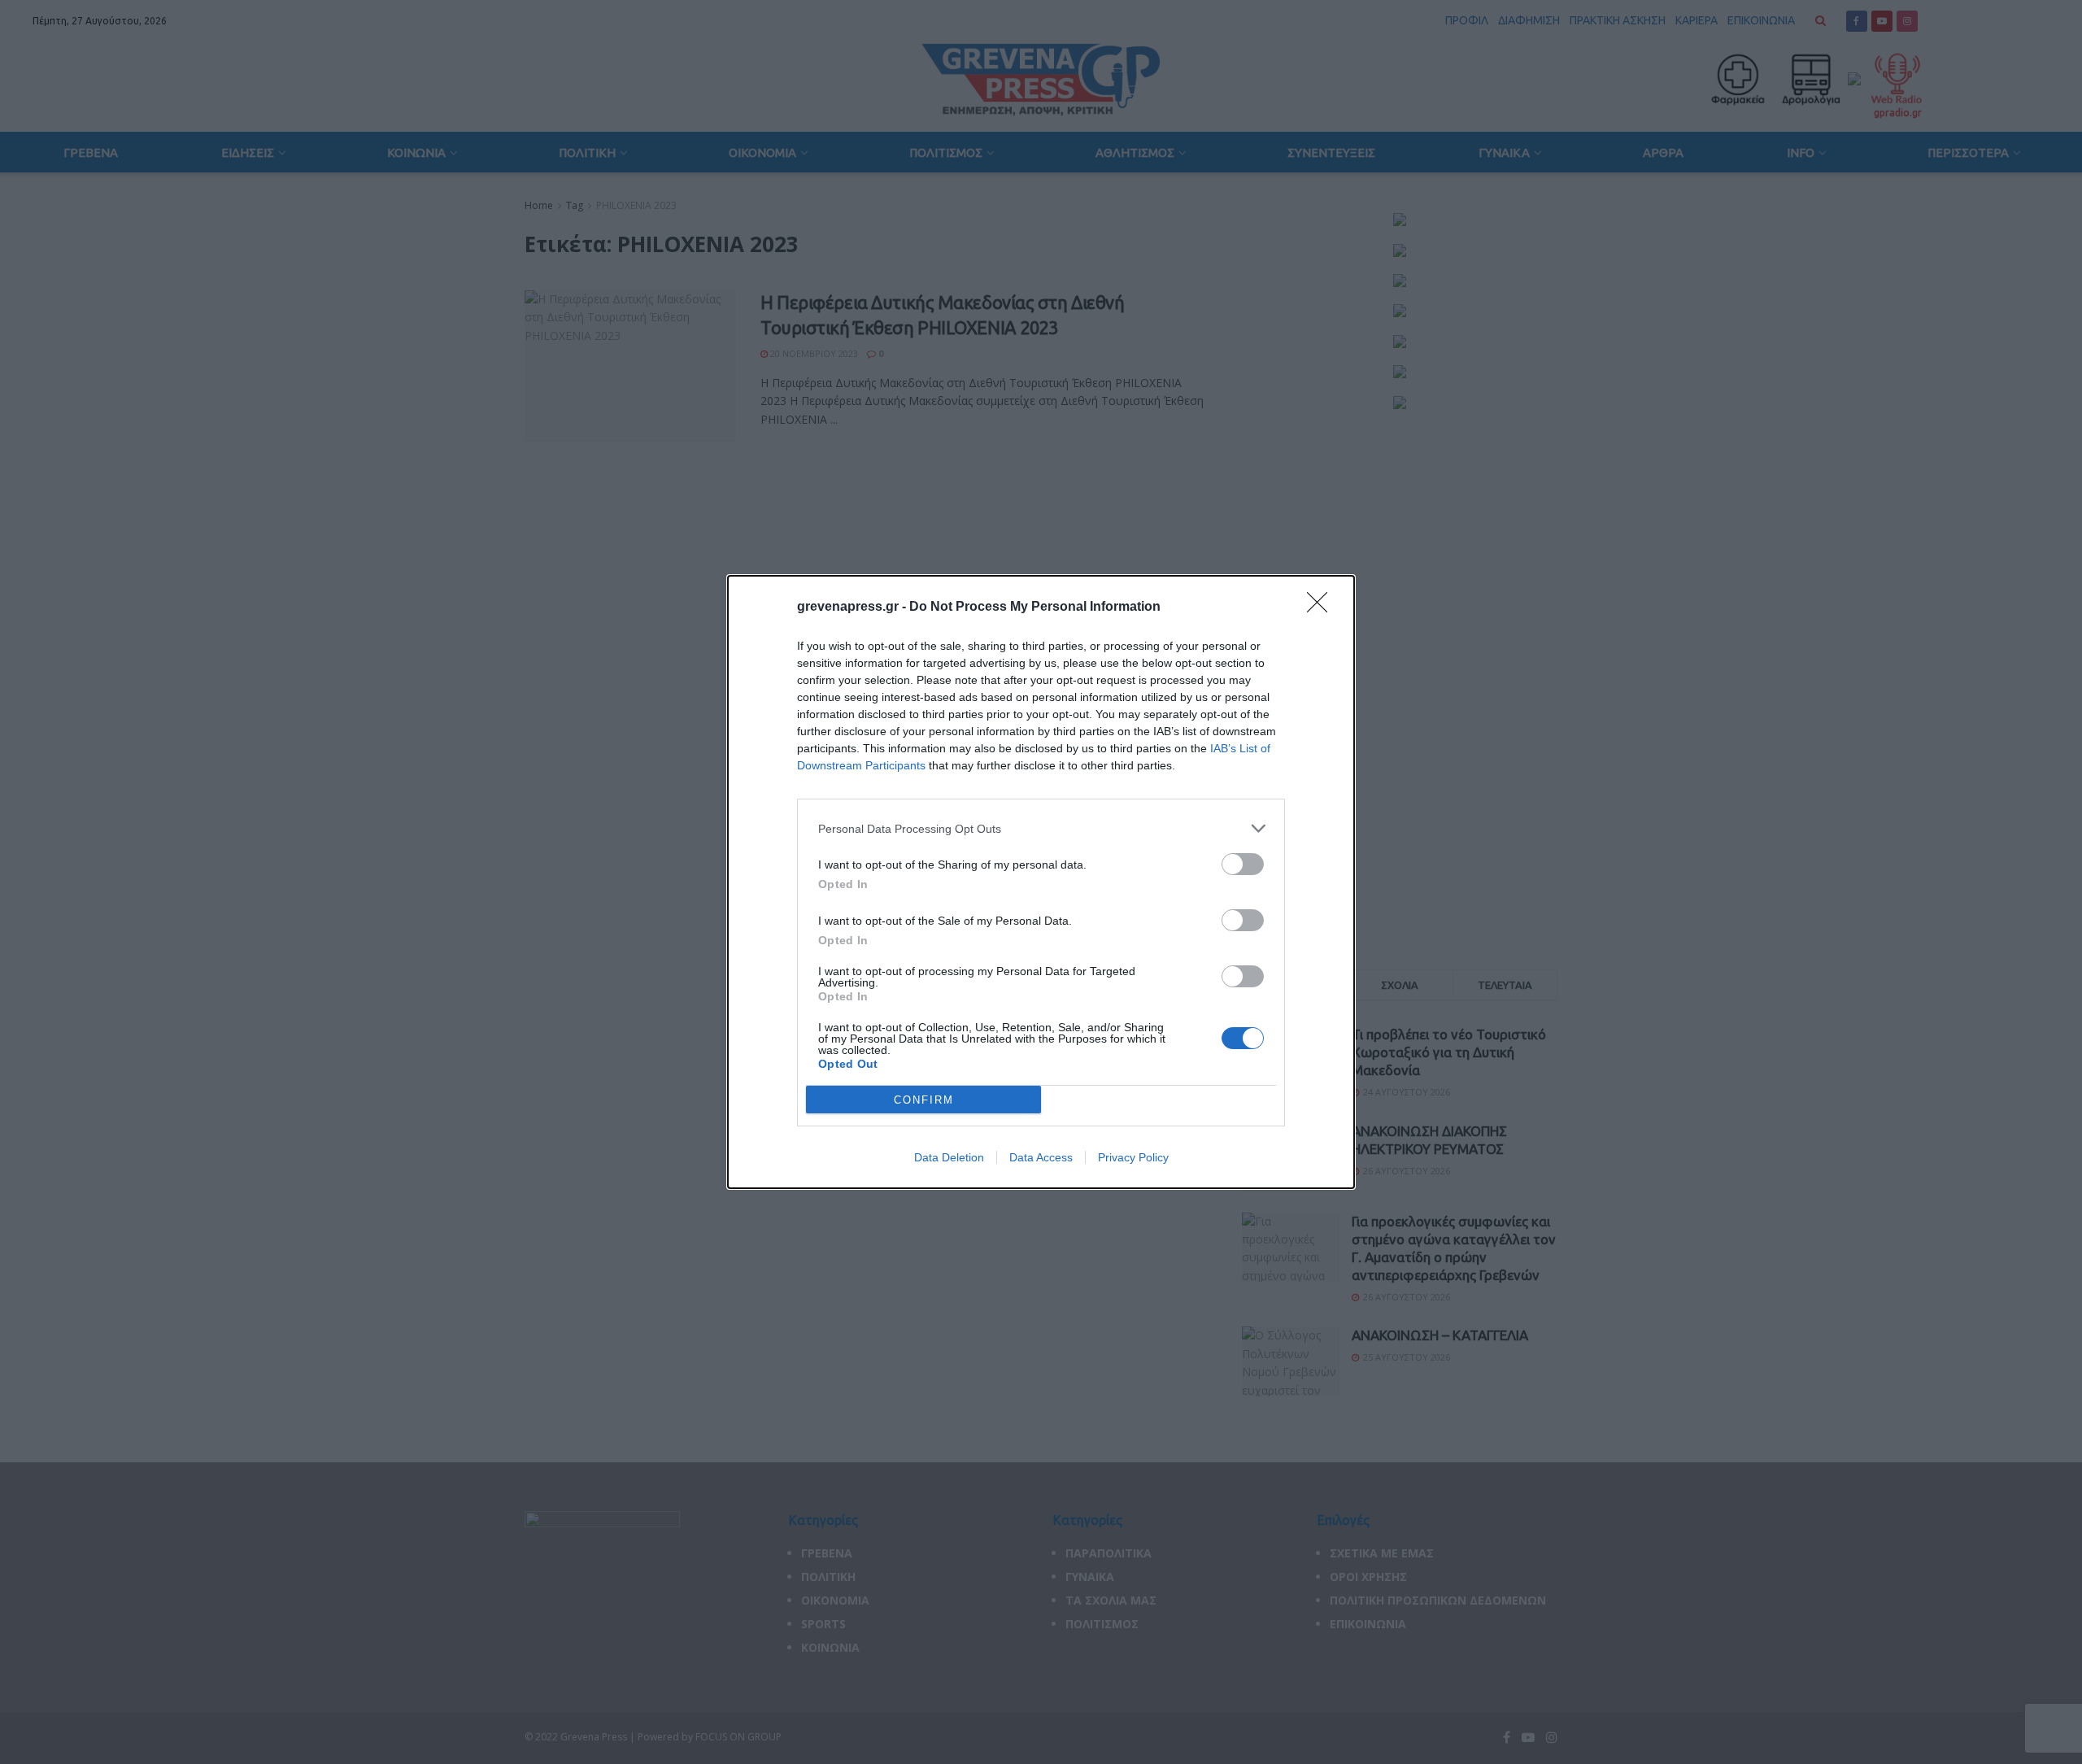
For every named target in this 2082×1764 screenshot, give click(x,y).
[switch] (1243, 864)
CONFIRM (924, 1100)
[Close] (1322, 608)
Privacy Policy (1133, 1157)
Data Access (1041, 1157)
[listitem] (1041, 828)
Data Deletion (949, 1157)
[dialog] (1041, 882)
